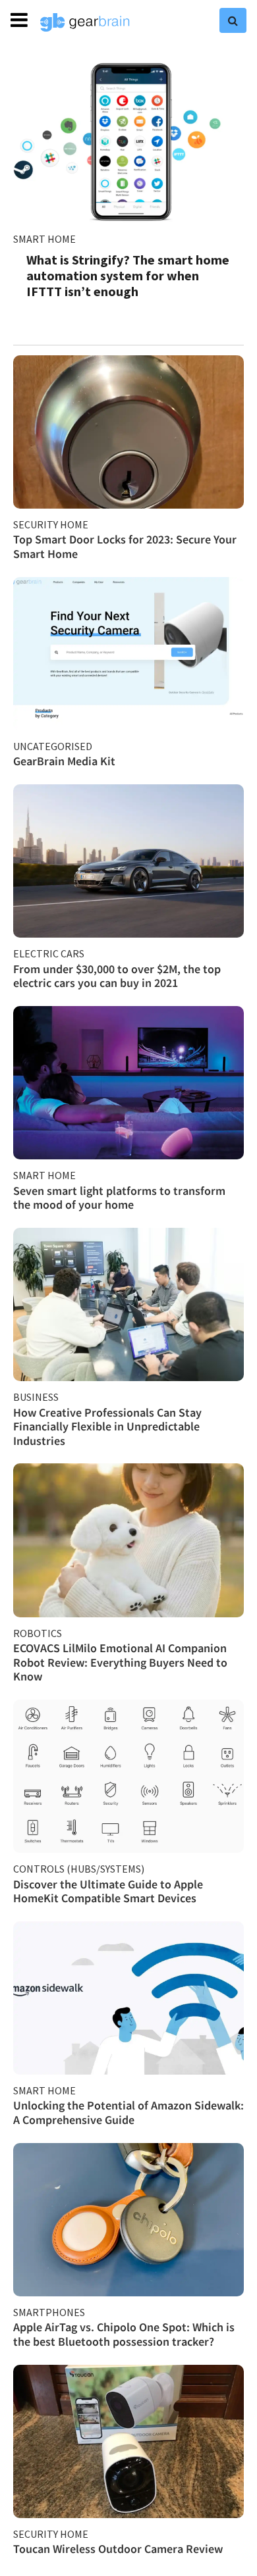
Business (36, 1397)
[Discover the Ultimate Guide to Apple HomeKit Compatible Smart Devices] (128, 1776)
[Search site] (233, 20)
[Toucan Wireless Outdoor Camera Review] (128, 2441)
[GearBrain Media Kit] (128, 654)
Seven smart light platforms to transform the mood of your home (119, 1198)
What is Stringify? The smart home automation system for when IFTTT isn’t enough (128, 275)
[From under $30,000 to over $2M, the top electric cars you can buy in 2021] (128, 861)
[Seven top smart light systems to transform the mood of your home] (128, 1083)
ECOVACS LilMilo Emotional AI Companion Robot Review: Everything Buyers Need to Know (120, 1662)
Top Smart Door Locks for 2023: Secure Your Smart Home (125, 546)
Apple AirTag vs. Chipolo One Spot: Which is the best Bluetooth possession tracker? (124, 2334)
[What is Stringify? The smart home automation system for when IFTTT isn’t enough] (128, 140)
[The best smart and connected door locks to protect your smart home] (128, 432)
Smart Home (44, 239)
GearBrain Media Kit (64, 761)
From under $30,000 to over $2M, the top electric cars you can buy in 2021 (117, 976)
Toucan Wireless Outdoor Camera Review (118, 2549)
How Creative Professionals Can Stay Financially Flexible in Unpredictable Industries (107, 1427)
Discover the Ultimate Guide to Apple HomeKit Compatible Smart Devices (108, 1891)
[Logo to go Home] (85, 22)
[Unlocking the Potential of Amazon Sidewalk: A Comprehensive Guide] (128, 1998)
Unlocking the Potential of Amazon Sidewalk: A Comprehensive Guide (128, 2112)
